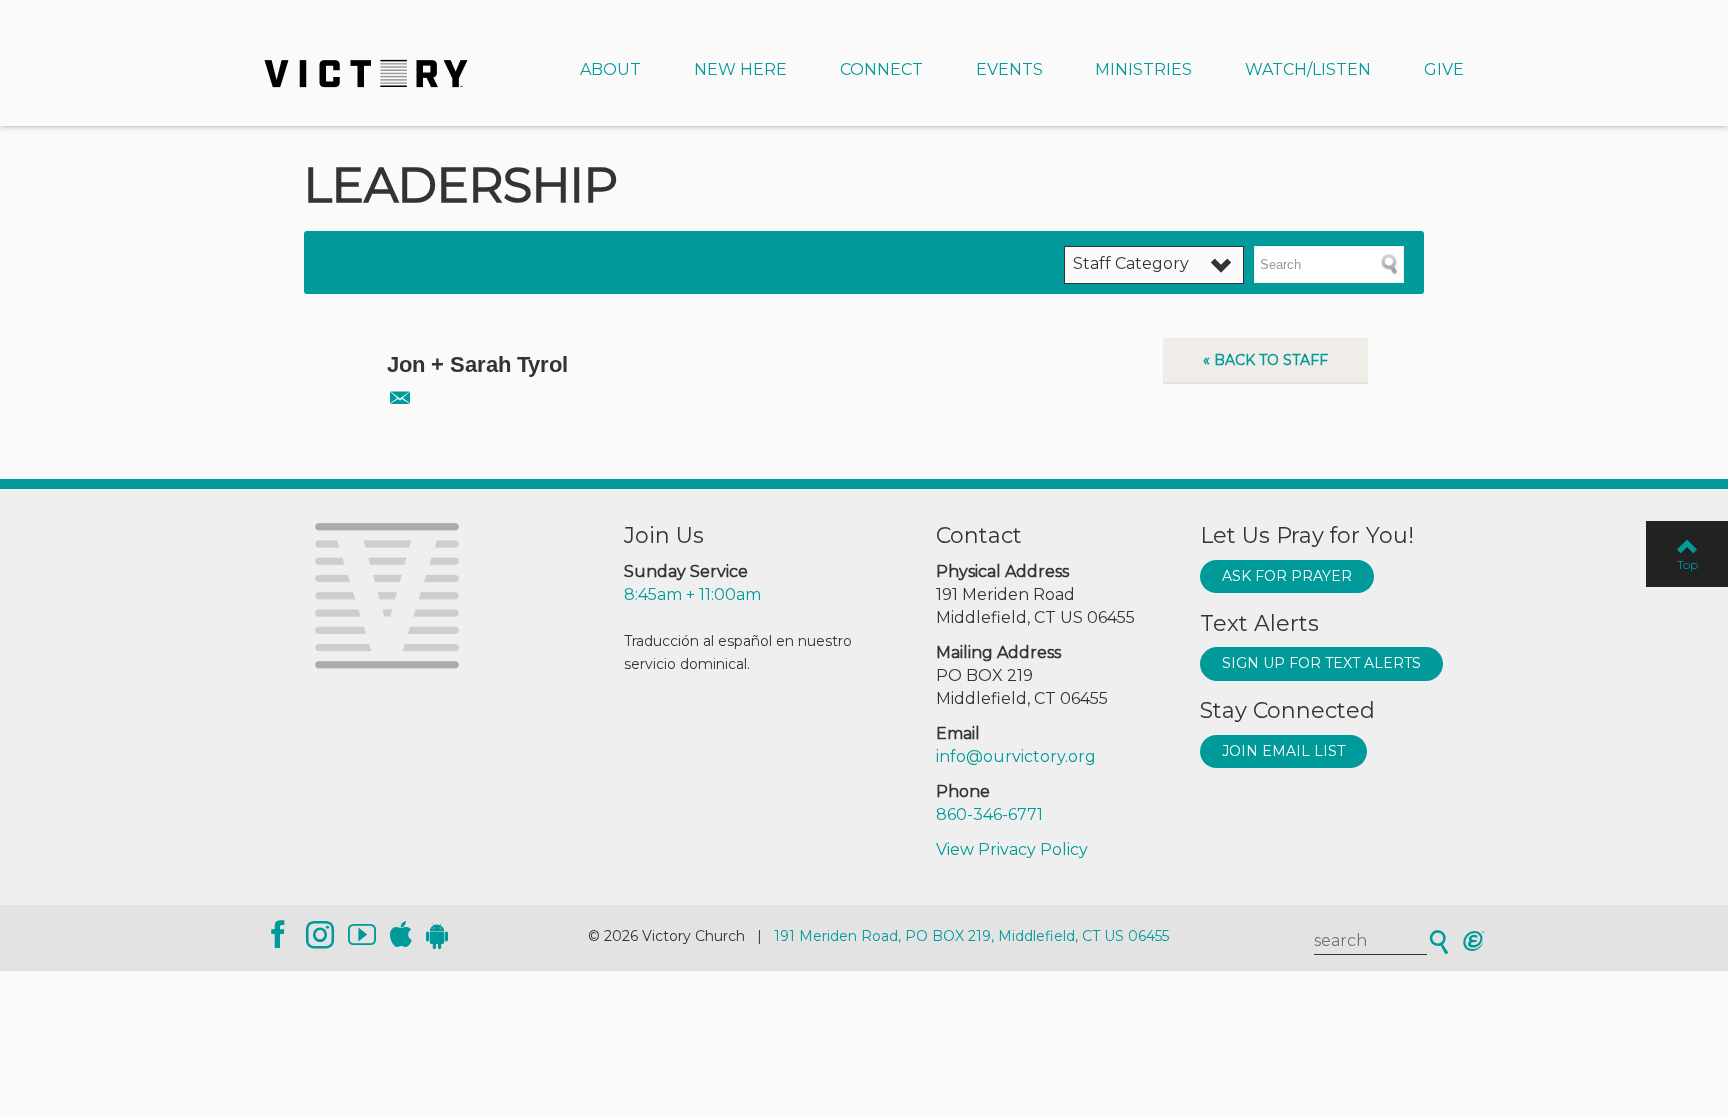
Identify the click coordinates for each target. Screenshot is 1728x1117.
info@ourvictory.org (1016, 756)
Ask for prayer (1287, 576)
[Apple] (401, 935)
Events (1009, 69)
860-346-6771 (989, 814)
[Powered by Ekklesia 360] (1473, 941)
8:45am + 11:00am (692, 594)
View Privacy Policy (1012, 849)
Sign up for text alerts (1321, 663)
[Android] (437, 935)
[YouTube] (362, 935)
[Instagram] (320, 935)
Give (1444, 69)
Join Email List (1283, 751)
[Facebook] (278, 935)
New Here (740, 69)
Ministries (1143, 69)
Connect (881, 69)
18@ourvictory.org (398, 396)
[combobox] (1154, 265)
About (610, 69)
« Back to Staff (1265, 360)
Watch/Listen (1308, 69)
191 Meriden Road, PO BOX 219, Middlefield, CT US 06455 (971, 936)
